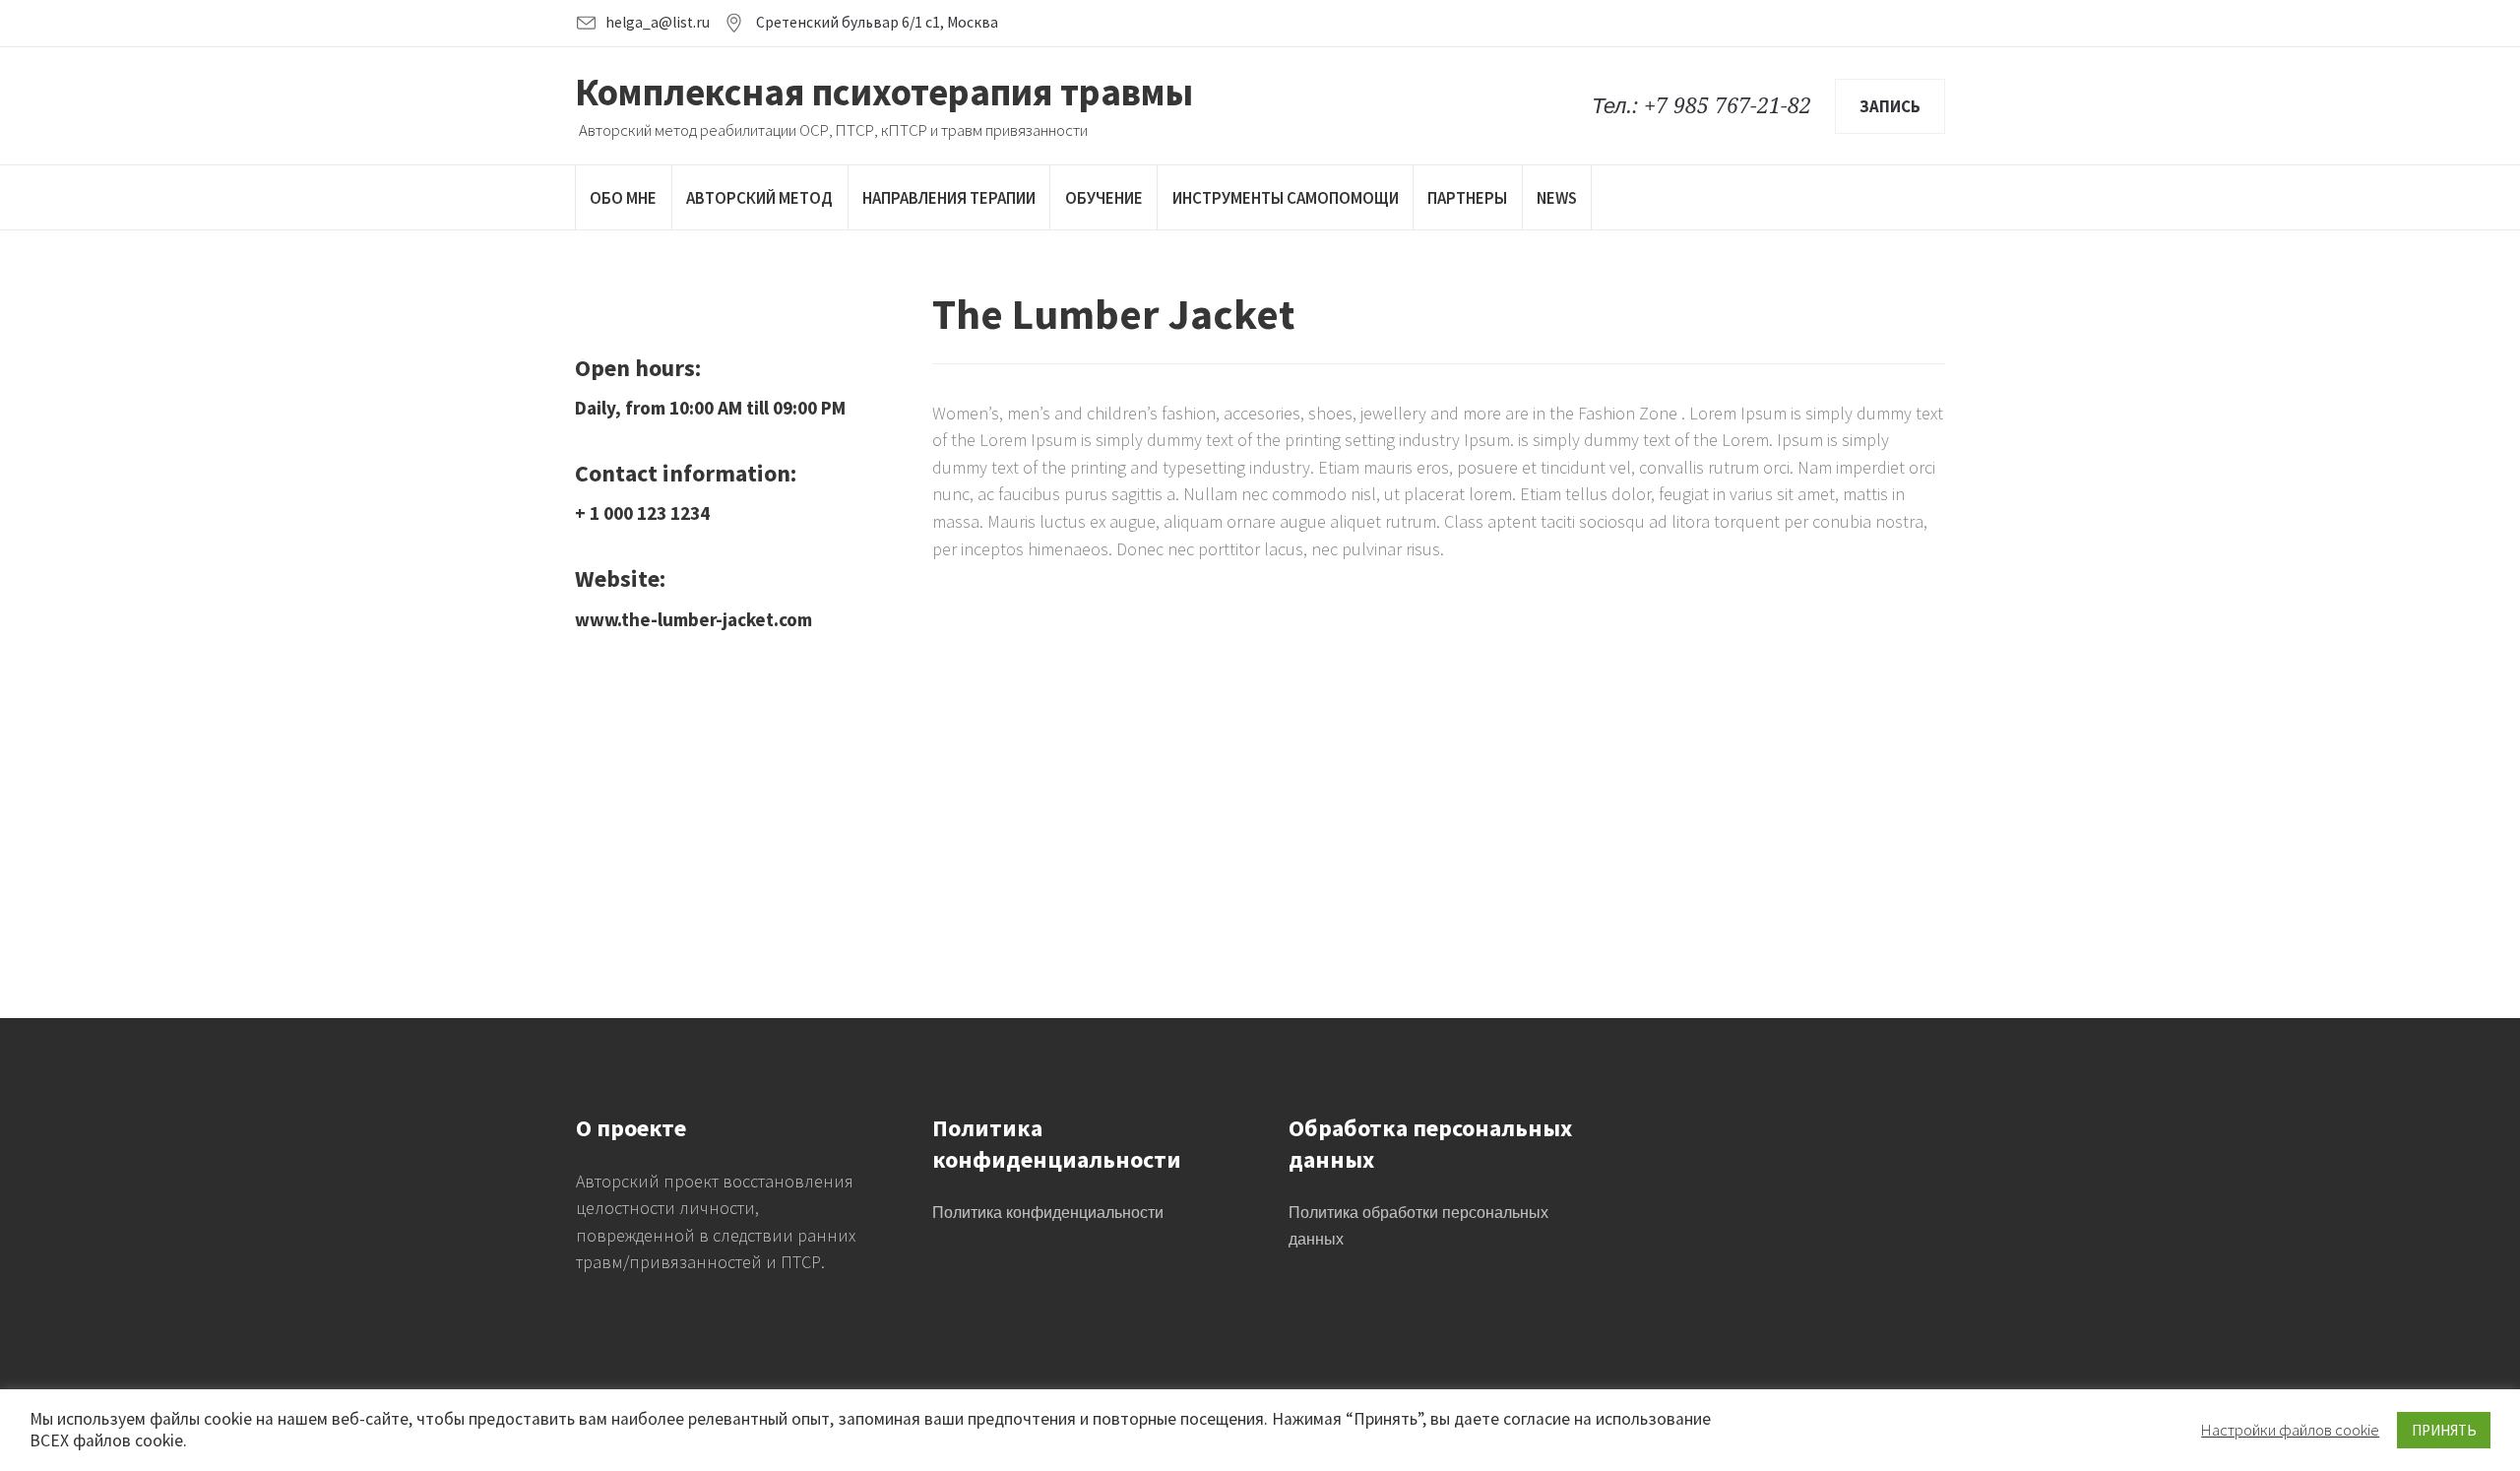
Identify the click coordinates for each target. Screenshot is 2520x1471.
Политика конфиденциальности (1048, 1213)
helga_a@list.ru (658, 22)
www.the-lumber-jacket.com (693, 619)
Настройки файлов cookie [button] (2290, 1430)
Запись (1890, 106)
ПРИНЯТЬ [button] (2444, 1430)
